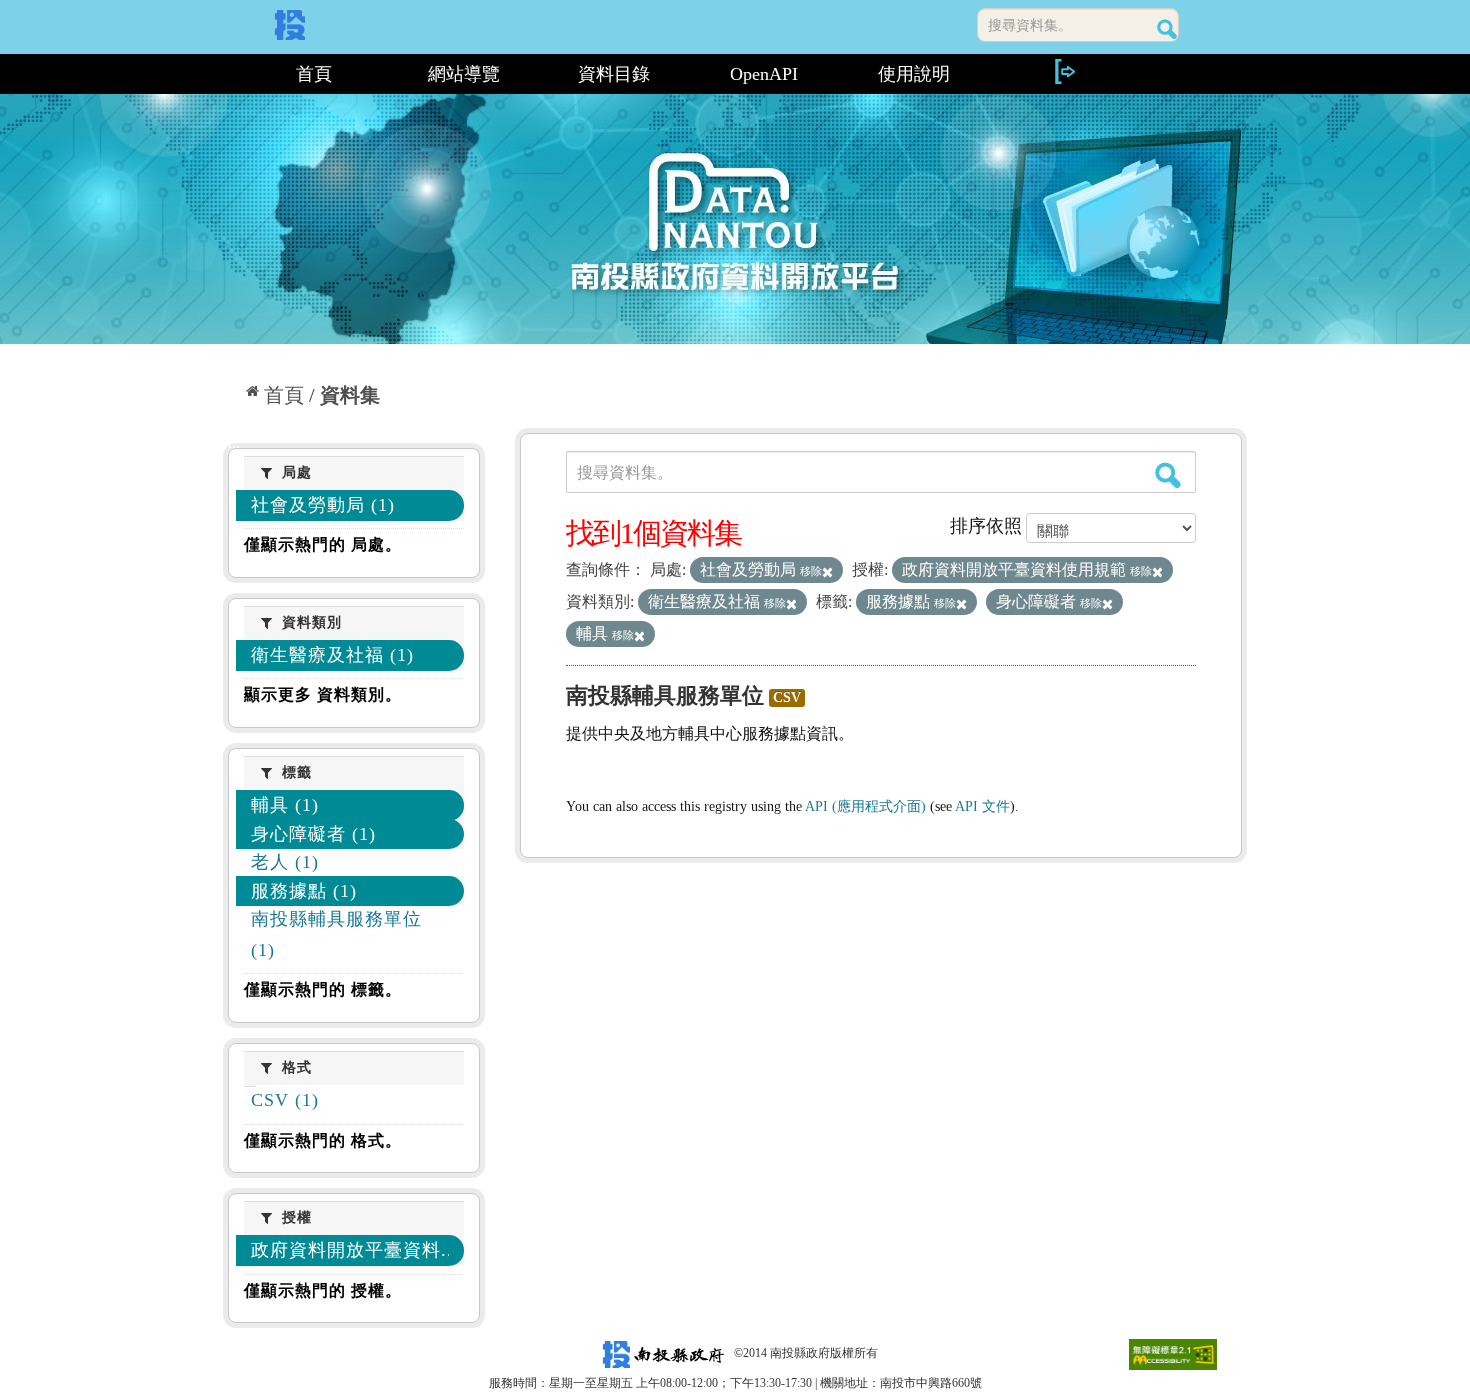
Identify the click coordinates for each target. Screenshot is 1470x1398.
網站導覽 (464, 74)
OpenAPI (764, 74)
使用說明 (914, 74)
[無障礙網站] (1173, 1353)
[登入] (1064, 71)
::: (231, 74)
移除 (811, 571)
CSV (787, 697)
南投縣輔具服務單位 (665, 695)
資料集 (350, 395)
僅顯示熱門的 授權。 (323, 1290)
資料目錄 (614, 74)
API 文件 (982, 806)
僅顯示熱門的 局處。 (323, 544)
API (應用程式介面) (865, 806)
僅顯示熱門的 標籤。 (323, 989)
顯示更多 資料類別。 (323, 694)
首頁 (314, 74)
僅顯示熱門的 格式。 (323, 1140)
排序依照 (986, 526)
